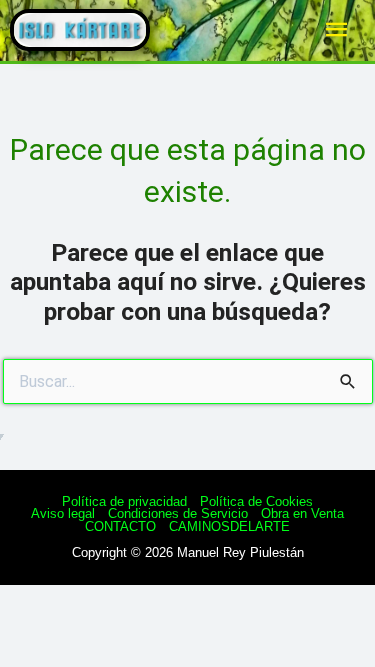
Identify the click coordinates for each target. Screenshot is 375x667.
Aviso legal (63, 513)
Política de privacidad (124, 501)
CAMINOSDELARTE (229, 526)
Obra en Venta (302, 513)
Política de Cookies (256, 501)
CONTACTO (120, 526)
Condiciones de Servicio (178, 513)
